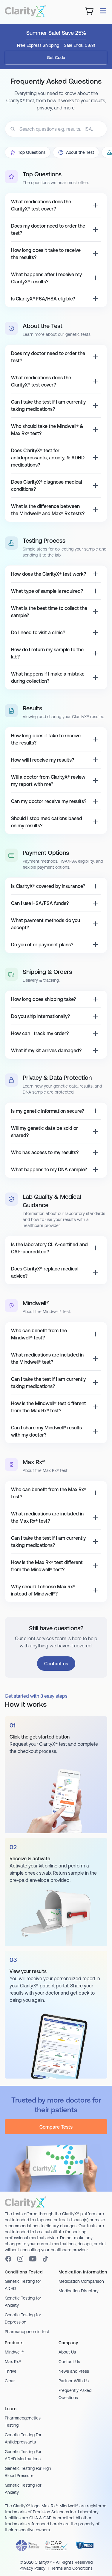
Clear (10, 2381)
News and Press (74, 2371)
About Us (67, 2352)
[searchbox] (56, 129)
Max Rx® (13, 2362)
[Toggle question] (96, 205)
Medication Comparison (81, 2281)
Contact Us (69, 2362)
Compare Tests (56, 2127)
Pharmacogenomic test (27, 2332)
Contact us (56, 1664)
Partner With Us (74, 2381)
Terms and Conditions (72, 2568)
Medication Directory (79, 2291)
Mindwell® (14, 2352)
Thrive (11, 2371)
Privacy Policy (32, 2568)
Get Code (56, 58)
